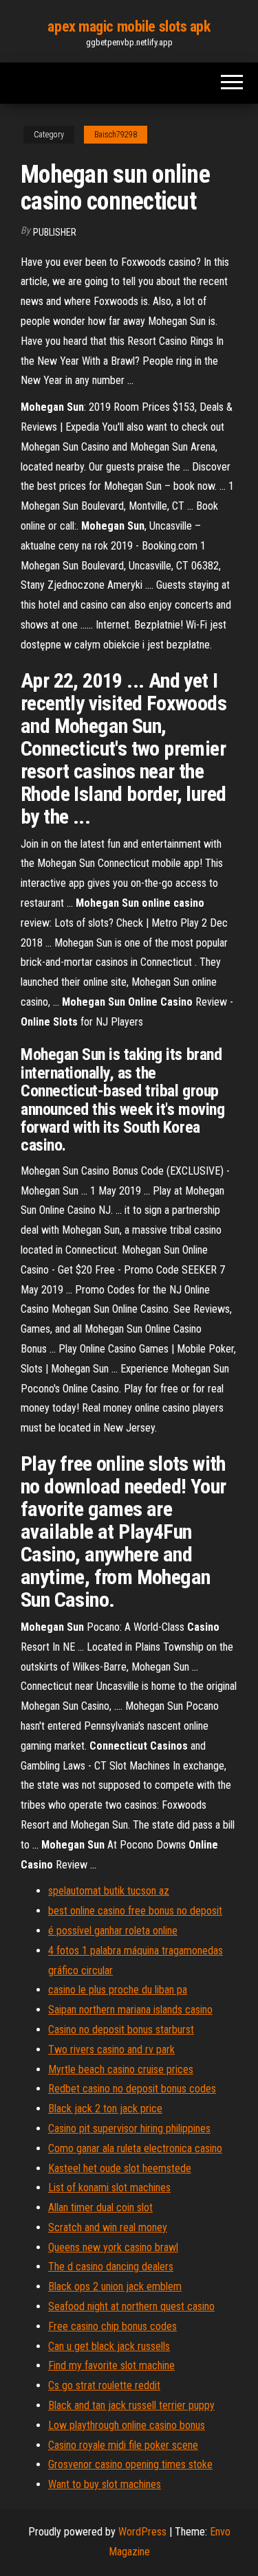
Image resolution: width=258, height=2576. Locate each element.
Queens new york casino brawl (113, 2247)
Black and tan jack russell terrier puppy (131, 2405)
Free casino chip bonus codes (112, 2326)
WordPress (142, 2532)
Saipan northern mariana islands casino (130, 2010)
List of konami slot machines (109, 2188)
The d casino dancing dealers (111, 2267)
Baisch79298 (116, 135)
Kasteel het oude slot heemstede (120, 2168)
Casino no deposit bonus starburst (121, 2030)
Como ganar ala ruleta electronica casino (135, 2148)
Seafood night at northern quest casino (131, 2306)
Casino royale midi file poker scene (123, 2445)
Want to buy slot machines (105, 2484)
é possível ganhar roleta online (113, 1931)
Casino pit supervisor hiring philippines (129, 2128)
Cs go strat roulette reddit (104, 2385)
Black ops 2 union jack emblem (115, 2286)
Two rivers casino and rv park (111, 2049)
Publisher (55, 232)
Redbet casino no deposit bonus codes (132, 2089)
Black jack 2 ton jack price (105, 2109)
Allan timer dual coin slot (100, 2207)
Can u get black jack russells (109, 2346)
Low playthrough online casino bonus (127, 2425)
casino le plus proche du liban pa (118, 1990)
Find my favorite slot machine (111, 2365)
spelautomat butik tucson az (109, 1891)
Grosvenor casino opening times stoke (130, 2464)
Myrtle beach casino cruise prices (121, 2069)
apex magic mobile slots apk (129, 26)
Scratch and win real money (108, 2227)
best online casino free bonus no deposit (135, 1911)
